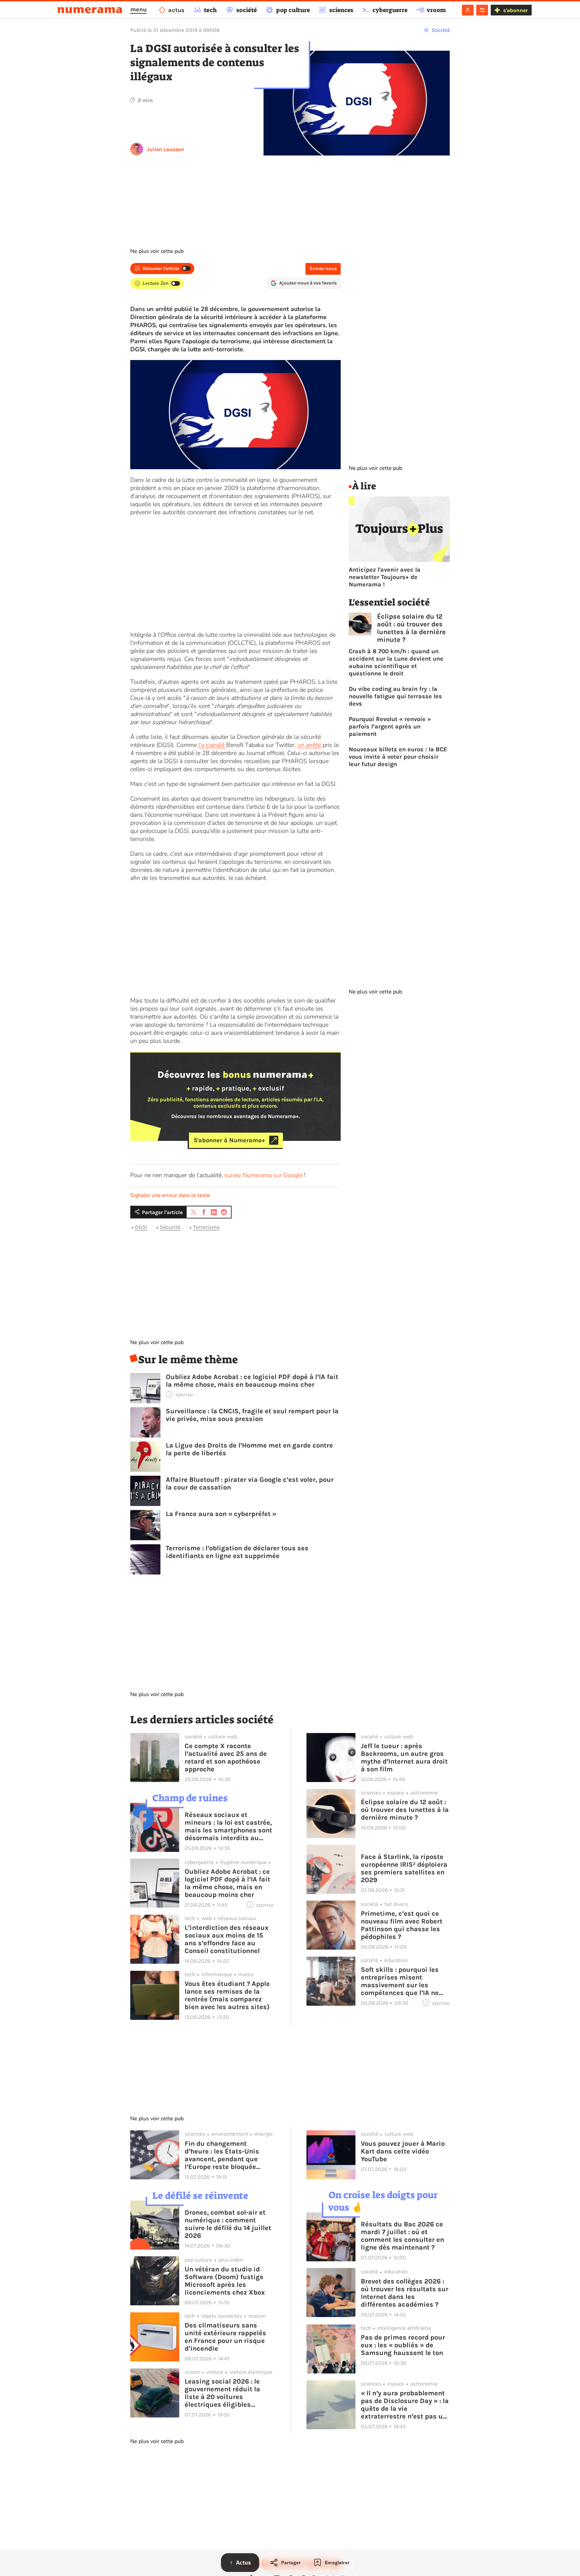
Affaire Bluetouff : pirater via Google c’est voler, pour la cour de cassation (250, 1483)
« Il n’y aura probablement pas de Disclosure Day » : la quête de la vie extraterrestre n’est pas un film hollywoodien (405, 2405)
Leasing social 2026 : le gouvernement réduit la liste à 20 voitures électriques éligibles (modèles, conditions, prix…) (222, 2393)
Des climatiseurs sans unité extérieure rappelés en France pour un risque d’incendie (225, 2337)
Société (441, 30)
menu (138, 9)
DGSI (141, 1227)
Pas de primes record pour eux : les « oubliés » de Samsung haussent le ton (403, 2345)
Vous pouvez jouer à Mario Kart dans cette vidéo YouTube (403, 2151)
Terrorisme (206, 1227)
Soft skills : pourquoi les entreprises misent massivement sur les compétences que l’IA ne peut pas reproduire (400, 1981)
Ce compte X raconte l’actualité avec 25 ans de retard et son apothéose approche (226, 1758)
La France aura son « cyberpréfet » (221, 1514)
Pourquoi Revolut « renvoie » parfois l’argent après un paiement (390, 726)
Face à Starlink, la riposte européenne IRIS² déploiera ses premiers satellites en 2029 (404, 1868)
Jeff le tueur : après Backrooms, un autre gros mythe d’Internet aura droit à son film (404, 1758)
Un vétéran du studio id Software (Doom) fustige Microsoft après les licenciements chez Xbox (225, 2281)
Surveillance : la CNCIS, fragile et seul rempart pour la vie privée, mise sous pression (252, 1415)
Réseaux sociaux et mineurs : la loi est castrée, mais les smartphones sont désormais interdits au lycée (228, 1826)
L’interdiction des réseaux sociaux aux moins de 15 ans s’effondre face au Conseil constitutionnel (227, 1939)
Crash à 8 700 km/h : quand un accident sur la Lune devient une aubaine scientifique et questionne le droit (396, 662)
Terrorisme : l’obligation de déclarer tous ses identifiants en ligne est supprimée (237, 1552)
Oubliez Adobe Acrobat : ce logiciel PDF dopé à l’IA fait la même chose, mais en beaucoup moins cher (252, 1381)
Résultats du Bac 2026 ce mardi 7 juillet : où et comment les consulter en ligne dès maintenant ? (402, 2236)
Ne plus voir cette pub (157, 251)
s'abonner (515, 10)
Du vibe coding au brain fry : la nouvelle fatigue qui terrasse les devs (395, 696)
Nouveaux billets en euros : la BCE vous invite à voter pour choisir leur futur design (398, 757)
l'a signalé (212, 745)
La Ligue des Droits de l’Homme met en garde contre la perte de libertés (249, 1449)
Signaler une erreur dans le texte (170, 1195)
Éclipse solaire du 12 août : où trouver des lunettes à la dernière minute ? (411, 628)
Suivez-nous (323, 269)
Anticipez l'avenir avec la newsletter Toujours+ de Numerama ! (385, 577)
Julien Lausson (166, 149)
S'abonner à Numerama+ (229, 1140)
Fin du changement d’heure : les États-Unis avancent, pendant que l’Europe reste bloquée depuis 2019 (222, 2155)
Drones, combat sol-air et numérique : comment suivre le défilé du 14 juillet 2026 (228, 2224)
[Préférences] (482, 10)
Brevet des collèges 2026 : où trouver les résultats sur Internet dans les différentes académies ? (405, 2293)
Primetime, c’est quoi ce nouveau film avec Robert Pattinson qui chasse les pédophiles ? (402, 1925)
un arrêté (309, 745)
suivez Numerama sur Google (263, 1175)
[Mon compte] (468, 10)
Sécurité (170, 1227)
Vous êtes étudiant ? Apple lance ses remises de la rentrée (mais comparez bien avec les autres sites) (227, 1995)
